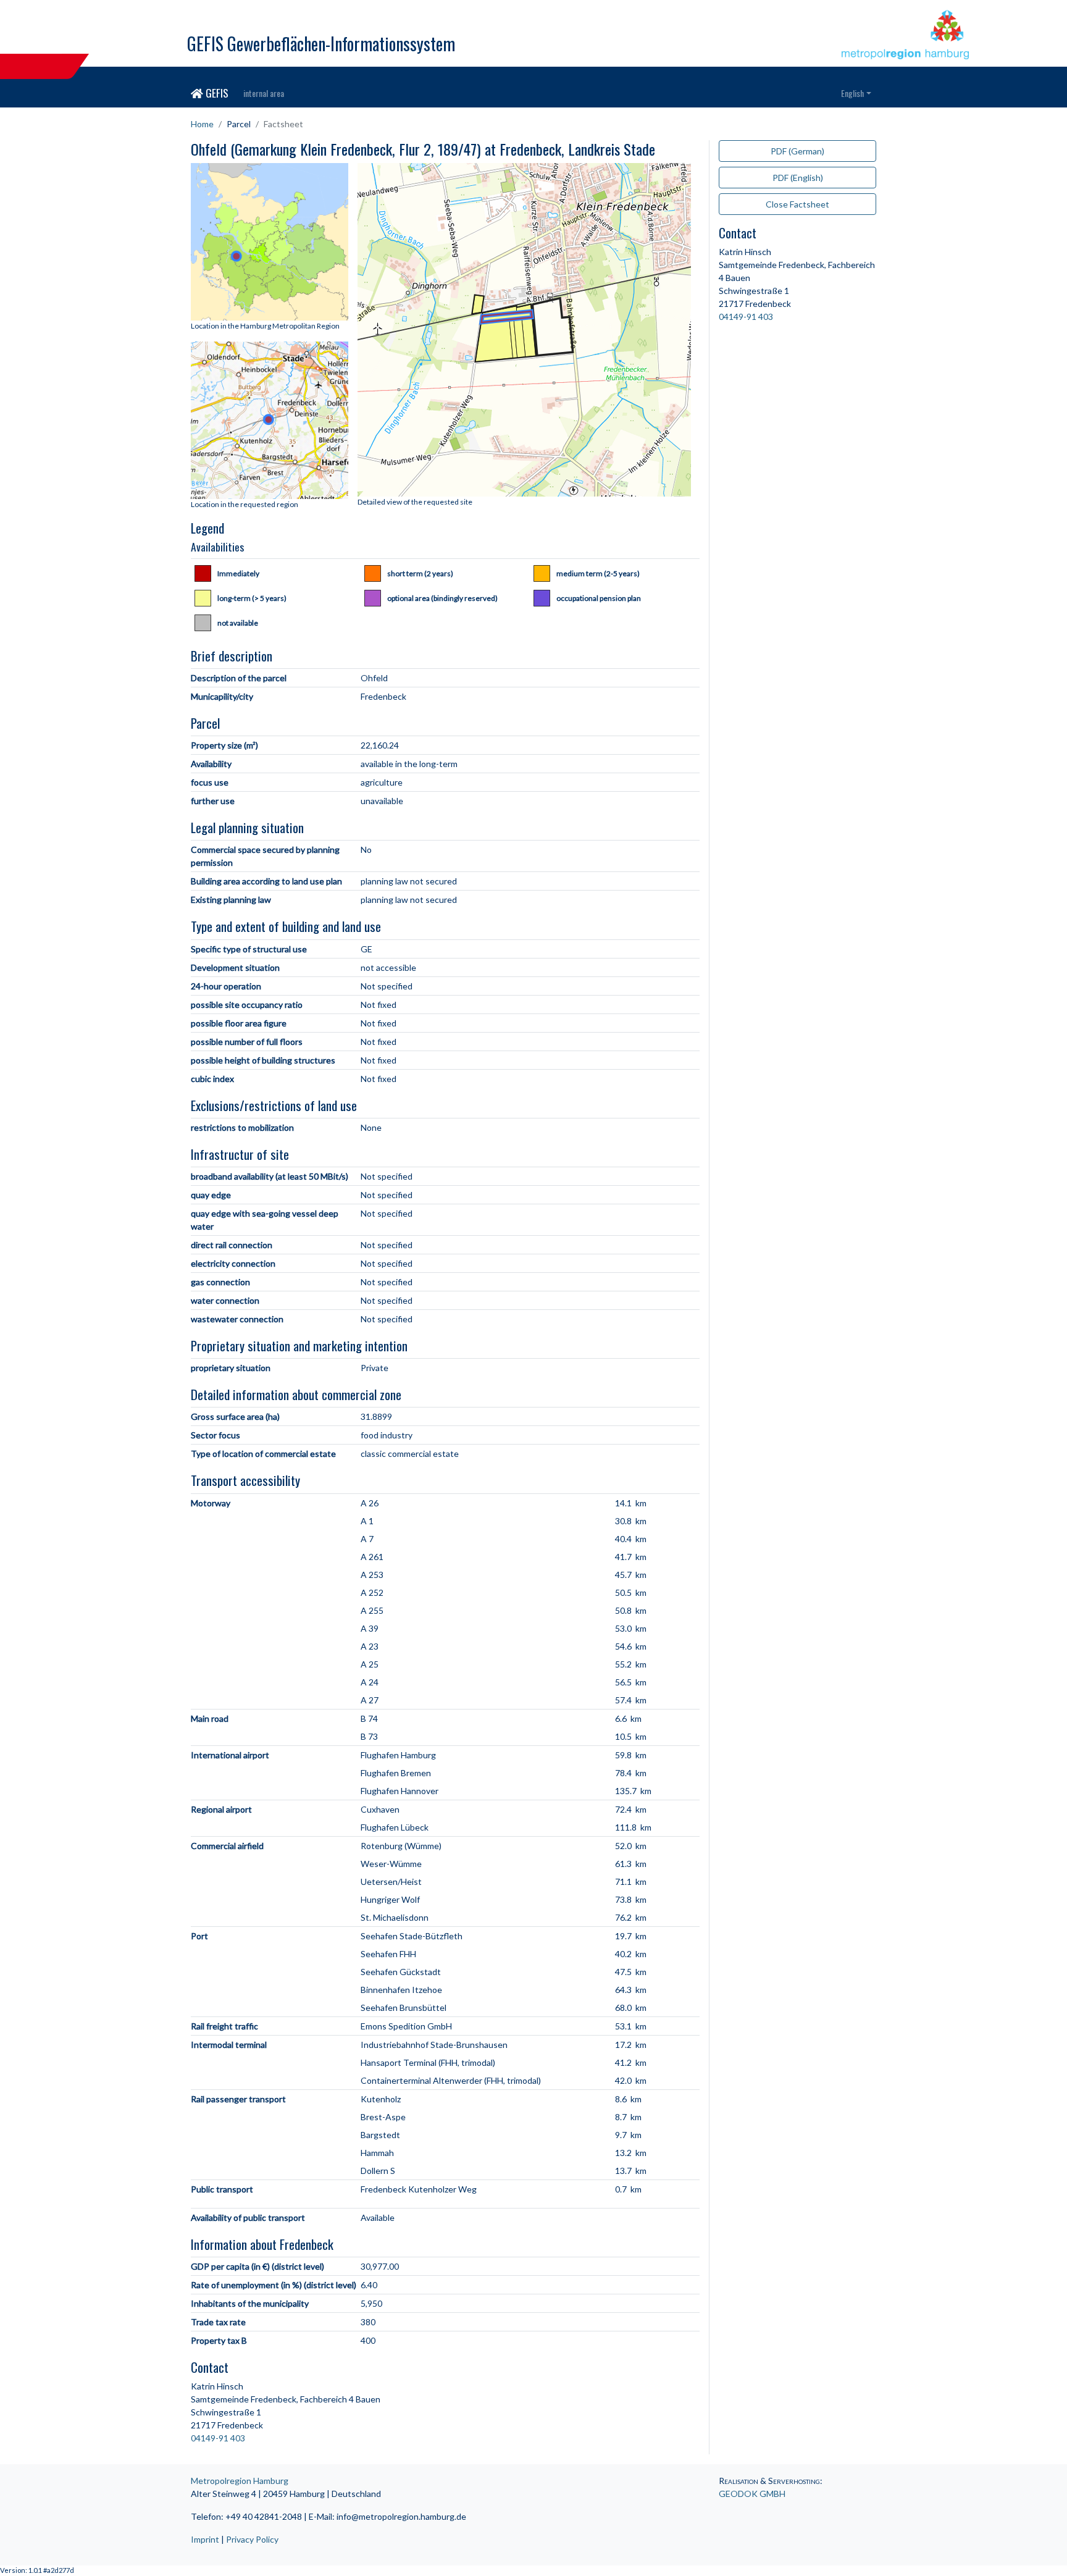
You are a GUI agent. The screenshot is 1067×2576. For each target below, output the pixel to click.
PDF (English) (798, 178)
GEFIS (216, 93)
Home (202, 124)
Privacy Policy (252, 2539)
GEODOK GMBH (752, 2494)
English (852, 93)
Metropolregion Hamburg (240, 2481)
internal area (264, 93)
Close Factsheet (797, 204)
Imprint (205, 2539)
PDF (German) (797, 151)
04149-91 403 (218, 2438)
